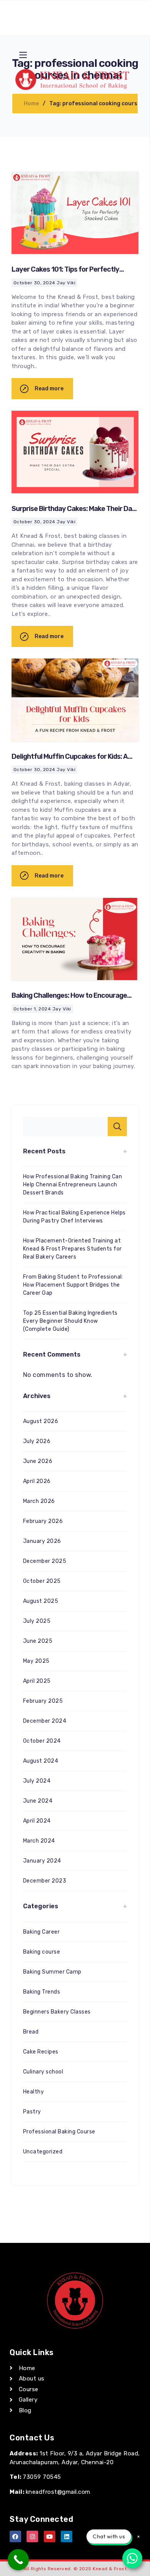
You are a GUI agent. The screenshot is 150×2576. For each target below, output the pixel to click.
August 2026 (41, 1421)
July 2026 (37, 1441)
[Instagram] (32, 2536)
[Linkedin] (67, 2536)
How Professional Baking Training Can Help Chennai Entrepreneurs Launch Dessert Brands (72, 1185)
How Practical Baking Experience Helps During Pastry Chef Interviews (74, 1217)
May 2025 (36, 1661)
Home (31, 104)
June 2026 (38, 1461)
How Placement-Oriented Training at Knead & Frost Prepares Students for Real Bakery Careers (72, 1249)
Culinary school (43, 2072)
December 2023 (45, 1881)
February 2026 (43, 1521)
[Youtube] (50, 2536)
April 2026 (37, 1481)
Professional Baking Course (59, 2132)
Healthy (33, 2092)
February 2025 (43, 1701)
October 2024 (42, 1741)
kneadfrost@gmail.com (58, 2492)
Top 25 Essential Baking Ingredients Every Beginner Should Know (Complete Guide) (70, 1321)
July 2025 (37, 1621)
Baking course (42, 1952)
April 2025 (37, 1681)
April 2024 (37, 1821)
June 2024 (38, 1801)
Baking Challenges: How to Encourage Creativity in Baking (69, 1000)
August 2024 (41, 1761)
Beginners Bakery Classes (57, 2012)
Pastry (32, 2112)
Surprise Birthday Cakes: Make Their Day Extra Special (74, 513)
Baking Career (41, 1932)
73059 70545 (42, 2477)
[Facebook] (15, 2536)
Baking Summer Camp (52, 1972)
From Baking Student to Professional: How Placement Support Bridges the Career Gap (73, 1285)
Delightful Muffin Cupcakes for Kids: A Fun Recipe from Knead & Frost (70, 761)
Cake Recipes (41, 2052)
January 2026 (42, 1541)
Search (117, 1126)
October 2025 (42, 1581)
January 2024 (42, 1861)
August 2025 (41, 1601)
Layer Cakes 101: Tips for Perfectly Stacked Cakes (65, 274)
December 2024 (45, 1721)
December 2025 (45, 1561)
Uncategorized (43, 2152)
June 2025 (38, 1641)
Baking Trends (42, 1992)
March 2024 (39, 1841)
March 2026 (39, 1501)
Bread (31, 2032)
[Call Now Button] (18, 2560)
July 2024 (37, 1781)
